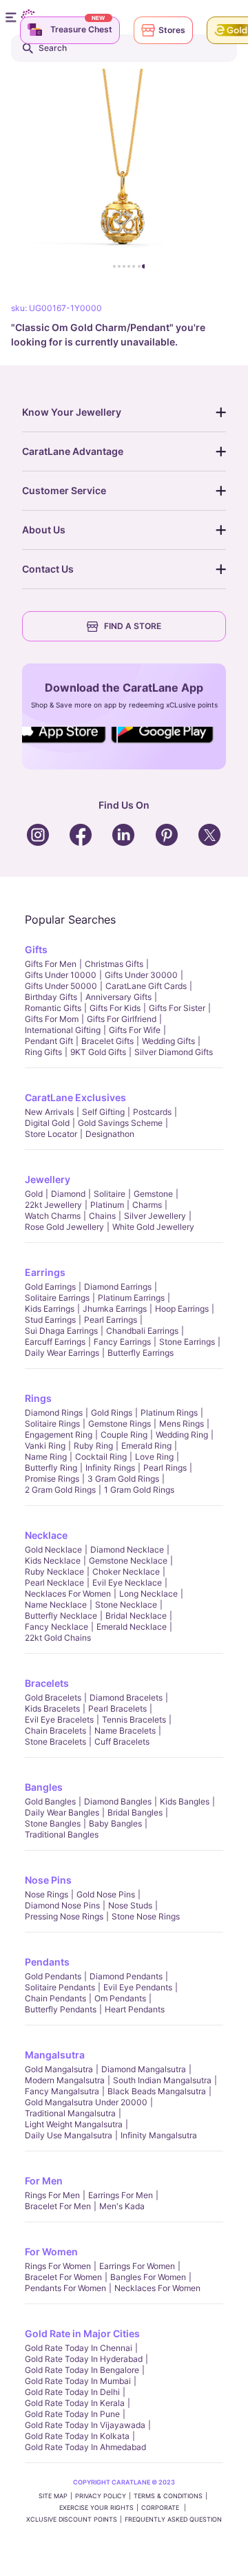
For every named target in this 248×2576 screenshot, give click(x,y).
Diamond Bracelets (126, 1697)
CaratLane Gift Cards (146, 986)
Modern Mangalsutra (65, 2080)
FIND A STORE (133, 626)
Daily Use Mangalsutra (69, 2135)
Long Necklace (148, 1594)
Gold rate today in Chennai (79, 2348)
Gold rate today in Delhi (72, 2392)
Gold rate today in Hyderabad (84, 2359)
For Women (51, 2252)
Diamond (68, 1194)
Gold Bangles (50, 1801)
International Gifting (63, 1030)
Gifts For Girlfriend (122, 1019)
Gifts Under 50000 (61, 986)
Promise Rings (52, 1479)
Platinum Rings (169, 1413)
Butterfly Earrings (141, 1353)
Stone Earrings (187, 1342)
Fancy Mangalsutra (62, 2091)
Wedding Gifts (168, 1041)
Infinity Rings (110, 1468)
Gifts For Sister (177, 1008)
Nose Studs (130, 1905)
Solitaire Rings (52, 1424)
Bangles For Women (148, 2277)
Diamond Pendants (126, 1976)
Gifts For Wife (135, 1030)
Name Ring (46, 1457)
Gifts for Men (51, 964)
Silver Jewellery (155, 1216)
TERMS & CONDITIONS (168, 2496)
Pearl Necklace (54, 1583)
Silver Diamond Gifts (174, 1052)
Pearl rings (165, 1468)
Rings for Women (58, 2266)
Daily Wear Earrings (62, 1353)
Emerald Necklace (132, 1627)
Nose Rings (46, 1894)
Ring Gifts (43, 1052)
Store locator (51, 1134)
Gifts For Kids (115, 1008)
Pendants (47, 1962)
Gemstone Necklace (128, 1561)
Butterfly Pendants (61, 2009)
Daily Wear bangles (62, 1812)
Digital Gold (47, 1123)
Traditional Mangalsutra (70, 2113)
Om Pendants (120, 1998)
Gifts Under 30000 (141, 975)
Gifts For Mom (52, 1019)
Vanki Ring (45, 1446)
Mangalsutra (55, 2055)
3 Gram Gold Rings (123, 1479)
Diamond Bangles (118, 1801)
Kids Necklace (53, 1561)
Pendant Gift (49, 1041)
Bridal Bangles (135, 1812)
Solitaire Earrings (57, 1298)
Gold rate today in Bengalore (82, 2370)
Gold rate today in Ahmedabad (85, 2447)
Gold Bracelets (53, 1697)
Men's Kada (122, 2206)
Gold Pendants (53, 1976)
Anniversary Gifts (118, 997)
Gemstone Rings (120, 1424)
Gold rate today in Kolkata (77, 2436)
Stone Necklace (126, 1605)
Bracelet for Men (58, 2206)
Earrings (45, 1272)
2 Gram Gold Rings (60, 1490)
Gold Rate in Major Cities (82, 2333)
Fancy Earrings (122, 1342)
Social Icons (65, 744)
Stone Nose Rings (146, 1916)
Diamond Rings (54, 1413)
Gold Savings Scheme (120, 1123)
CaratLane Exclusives (75, 1097)
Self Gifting (103, 1112)
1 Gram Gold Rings (139, 1490)
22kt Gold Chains (58, 1638)
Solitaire (110, 1194)
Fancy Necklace (56, 1627)
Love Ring (154, 1457)
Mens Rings (182, 1424)
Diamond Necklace (127, 1550)
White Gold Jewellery (153, 1227)
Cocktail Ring (101, 1457)
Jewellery (48, 1179)
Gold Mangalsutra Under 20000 (86, 2102)
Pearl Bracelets (117, 1709)
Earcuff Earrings (55, 1342)
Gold (34, 1194)
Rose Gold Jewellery (64, 1227)
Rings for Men (52, 2195)
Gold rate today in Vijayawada (85, 2425)
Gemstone (153, 1194)
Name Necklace (56, 1605)
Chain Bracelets (55, 1731)
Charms (147, 1205)
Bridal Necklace (136, 1616)
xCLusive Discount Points (72, 2519)
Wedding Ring (182, 1435)
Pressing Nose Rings (64, 1916)
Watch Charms (53, 1216)
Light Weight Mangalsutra (74, 2124)
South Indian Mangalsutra (162, 2080)
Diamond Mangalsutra (144, 2069)
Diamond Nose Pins (62, 1905)
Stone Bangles (53, 1823)
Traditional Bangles (62, 1834)
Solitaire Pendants (60, 1987)
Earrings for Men (121, 2195)
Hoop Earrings (182, 1309)
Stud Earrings (50, 1320)
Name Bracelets (125, 1731)
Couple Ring (124, 1435)
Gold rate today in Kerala (75, 2403)
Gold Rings (112, 1413)
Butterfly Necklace (61, 1616)
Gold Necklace (53, 1550)
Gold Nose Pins (106, 1894)
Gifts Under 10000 (61, 975)
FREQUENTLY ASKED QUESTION (173, 2519)
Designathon (110, 1134)
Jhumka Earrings (115, 1309)
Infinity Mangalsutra (159, 2135)
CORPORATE (161, 2508)
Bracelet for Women (63, 2277)
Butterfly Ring (51, 1468)
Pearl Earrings (111, 1320)
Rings (38, 1398)
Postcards (152, 1112)
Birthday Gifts (51, 997)
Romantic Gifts (53, 1008)
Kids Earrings (50, 1309)
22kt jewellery (53, 1205)
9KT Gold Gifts (98, 1052)
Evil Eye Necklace (127, 1583)
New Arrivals (49, 1112)
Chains (102, 1216)
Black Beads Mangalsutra (157, 2091)
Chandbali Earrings (142, 1331)
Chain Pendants (55, 1998)
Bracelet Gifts (107, 1041)
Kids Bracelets (52, 1709)
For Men (44, 2181)
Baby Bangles (115, 1823)
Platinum (107, 1205)
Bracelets (47, 1683)
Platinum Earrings (131, 1298)
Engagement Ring (59, 1435)
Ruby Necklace (54, 1572)
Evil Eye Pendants (138, 1987)
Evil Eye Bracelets (59, 1720)
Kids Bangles (185, 1801)
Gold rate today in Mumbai (78, 2381)
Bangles (44, 1787)
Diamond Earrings (118, 1287)
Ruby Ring (93, 1446)
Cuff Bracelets (122, 1742)
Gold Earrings (50, 1287)
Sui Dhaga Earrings (61, 1331)
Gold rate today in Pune (72, 2414)
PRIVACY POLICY (101, 2496)
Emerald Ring (146, 1446)
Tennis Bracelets (134, 1720)
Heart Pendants (135, 2009)
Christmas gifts (114, 964)
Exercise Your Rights (96, 2508)
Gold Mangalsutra (59, 2069)
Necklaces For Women (68, 1594)
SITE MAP (53, 2496)
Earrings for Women (137, 2266)
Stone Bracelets (55, 1742)
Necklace (46, 1535)
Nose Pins (48, 1880)
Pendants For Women (65, 2288)
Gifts (36, 949)
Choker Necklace (126, 1572)
